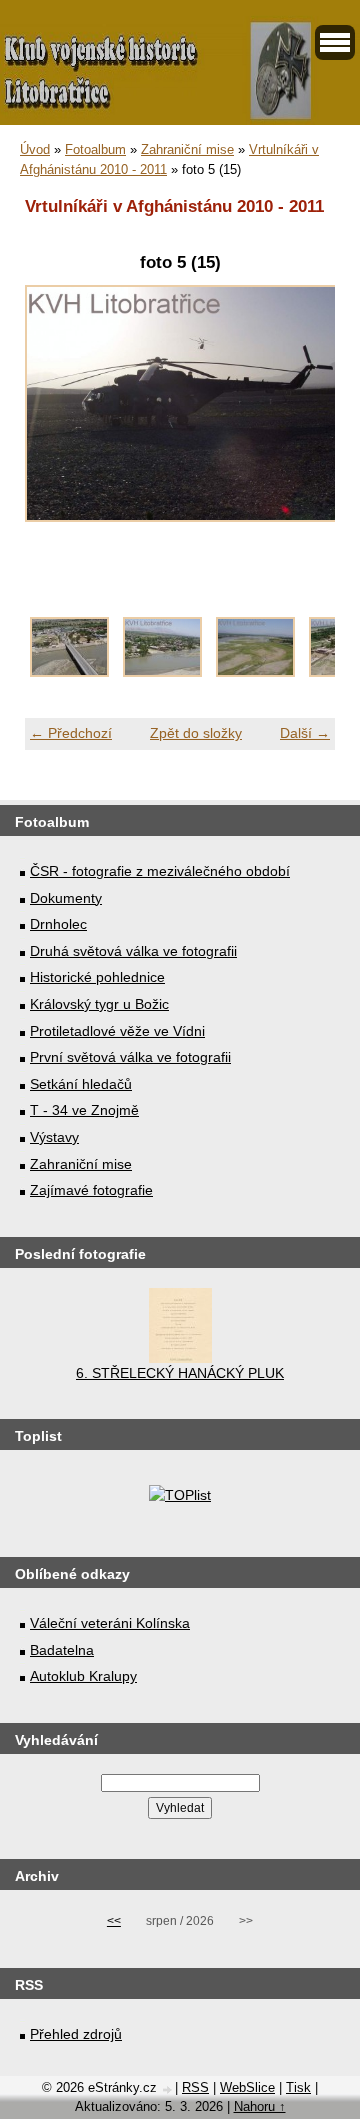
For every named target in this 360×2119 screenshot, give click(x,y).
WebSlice (247, 2087)
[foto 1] (69, 672)
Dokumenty (66, 898)
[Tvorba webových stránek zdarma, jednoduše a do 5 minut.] (168, 2089)
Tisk (298, 2087)
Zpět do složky (196, 733)
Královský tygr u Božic (99, 1004)
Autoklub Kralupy (83, 1676)
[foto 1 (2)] (255, 672)
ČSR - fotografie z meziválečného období (160, 871)
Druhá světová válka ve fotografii (133, 951)
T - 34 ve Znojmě (84, 1110)
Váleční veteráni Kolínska (110, 1623)
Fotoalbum (95, 149)
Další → (305, 733)
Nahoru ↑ (260, 2106)
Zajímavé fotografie (91, 1190)
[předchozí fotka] (57, 414)
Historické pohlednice (97, 977)
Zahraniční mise (187, 149)
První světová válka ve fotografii (130, 1057)
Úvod (35, 149)
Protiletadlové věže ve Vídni (117, 1031)
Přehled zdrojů (76, 2034)
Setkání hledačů (81, 1084)
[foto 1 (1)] (162, 672)
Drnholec (58, 924)
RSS (195, 2087)
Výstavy (54, 1137)
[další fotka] (302, 414)
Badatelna (62, 1650)
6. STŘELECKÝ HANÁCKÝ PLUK (180, 1373)
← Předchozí (71, 733)
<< (114, 1921)
